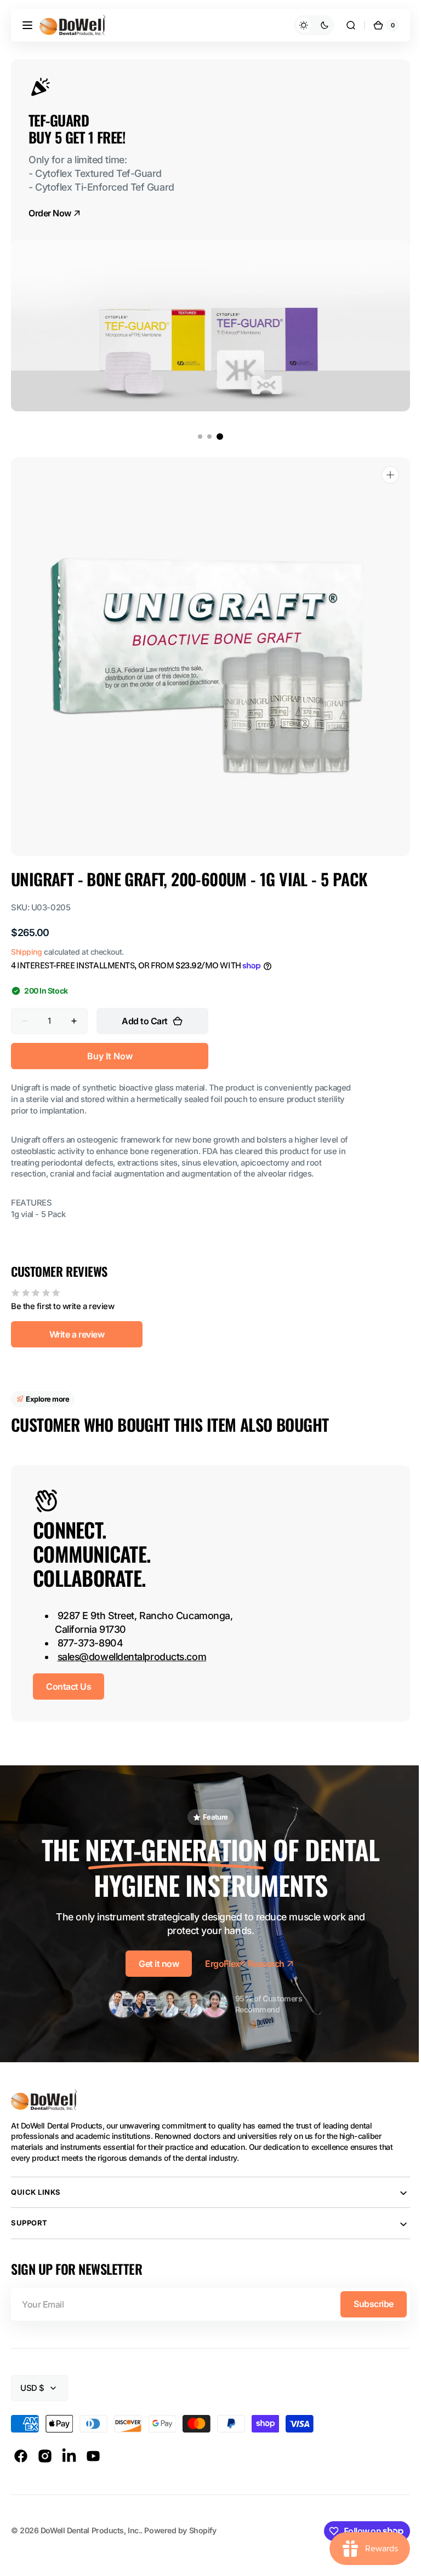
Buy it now (110, 1056)
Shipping (26, 952)
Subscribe (365, 2304)
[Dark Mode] (306, 25)
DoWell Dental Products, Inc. (90, 2530)
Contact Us (69, 1686)
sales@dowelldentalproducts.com (132, 1657)
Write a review (77, 1334)
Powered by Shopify (180, 2530)
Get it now (155, 1964)
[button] (27, 25)
